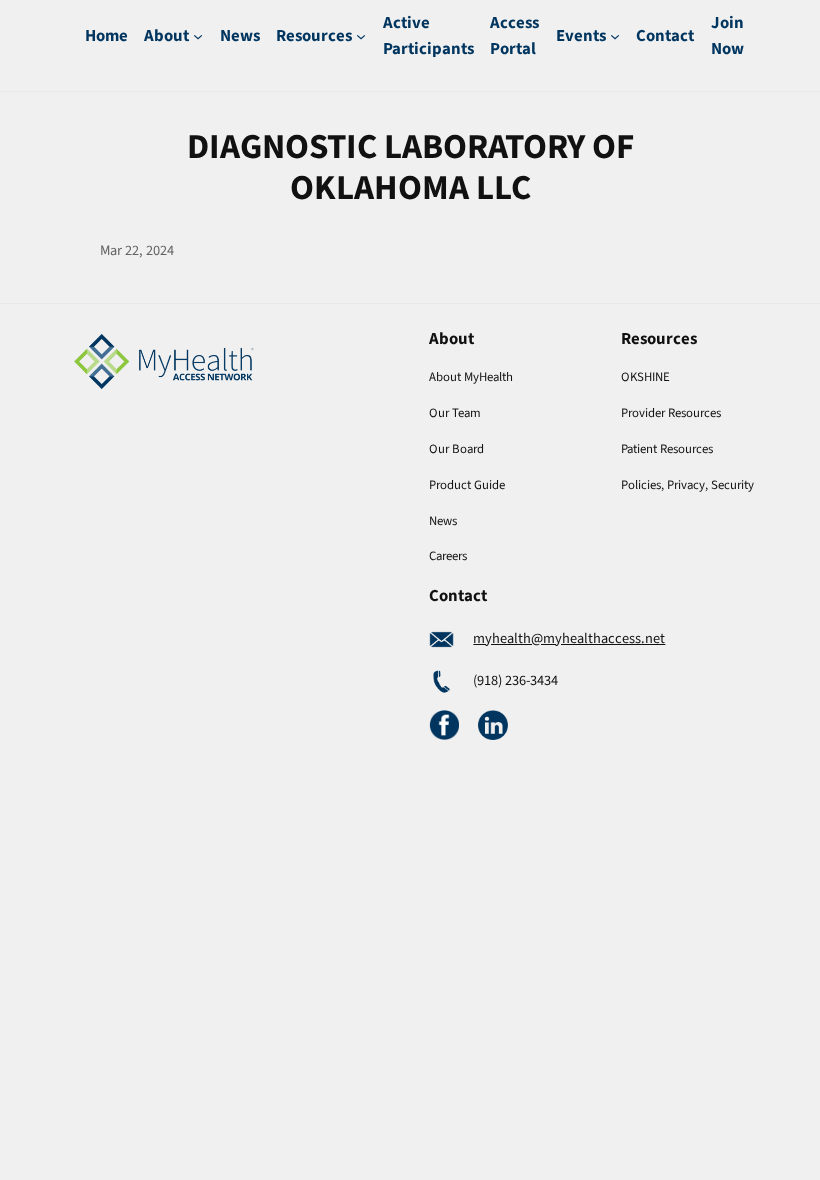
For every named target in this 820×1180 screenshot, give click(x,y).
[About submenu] (198, 36)
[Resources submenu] (361, 36)
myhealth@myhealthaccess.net (569, 638)
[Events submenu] (615, 36)
